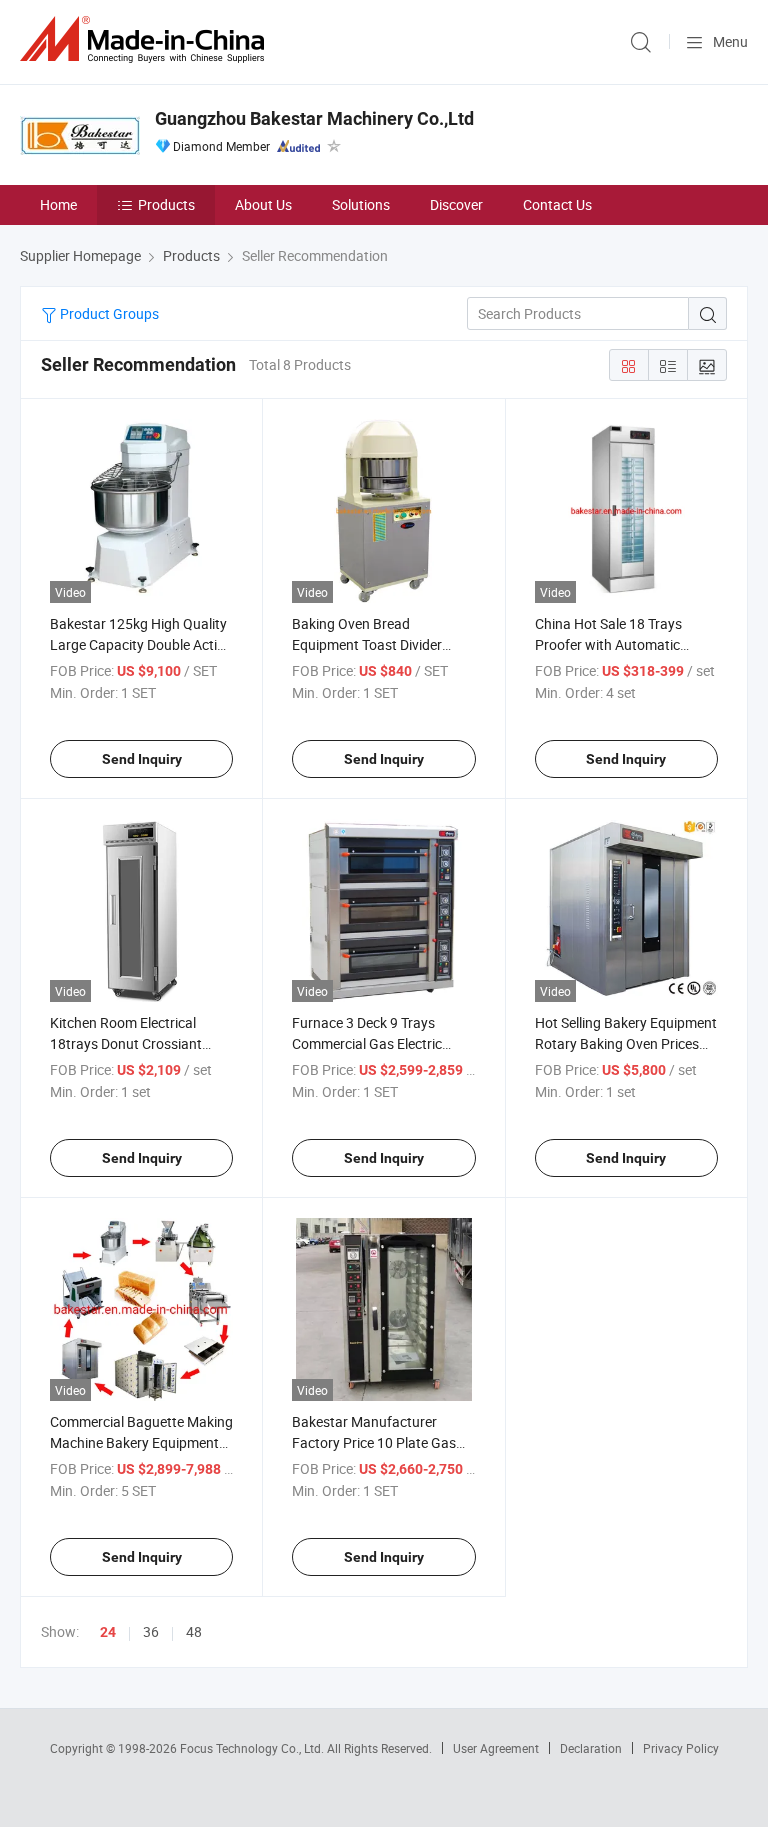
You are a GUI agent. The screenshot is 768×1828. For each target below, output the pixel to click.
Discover (456, 204)
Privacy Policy (681, 1748)
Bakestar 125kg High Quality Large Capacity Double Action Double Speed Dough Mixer (141, 644)
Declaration (591, 1748)
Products (166, 204)
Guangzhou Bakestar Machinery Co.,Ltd (314, 118)
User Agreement (496, 1748)
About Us (263, 204)
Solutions (361, 204)
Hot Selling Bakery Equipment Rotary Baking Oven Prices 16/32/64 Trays (626, 1043)
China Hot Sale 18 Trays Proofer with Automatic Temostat (608, 644)
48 (194, 1631)
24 (108, 1632)
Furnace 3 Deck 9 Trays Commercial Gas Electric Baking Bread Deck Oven (367, 1043)
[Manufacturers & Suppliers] (146, 39)
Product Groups (108, 313)
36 (151, 1631)
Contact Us (557, 204)
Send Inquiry (142, 759)
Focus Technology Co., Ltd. (253, 1748)
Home (58, 204)
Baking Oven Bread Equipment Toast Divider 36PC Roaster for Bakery (368, 644)
